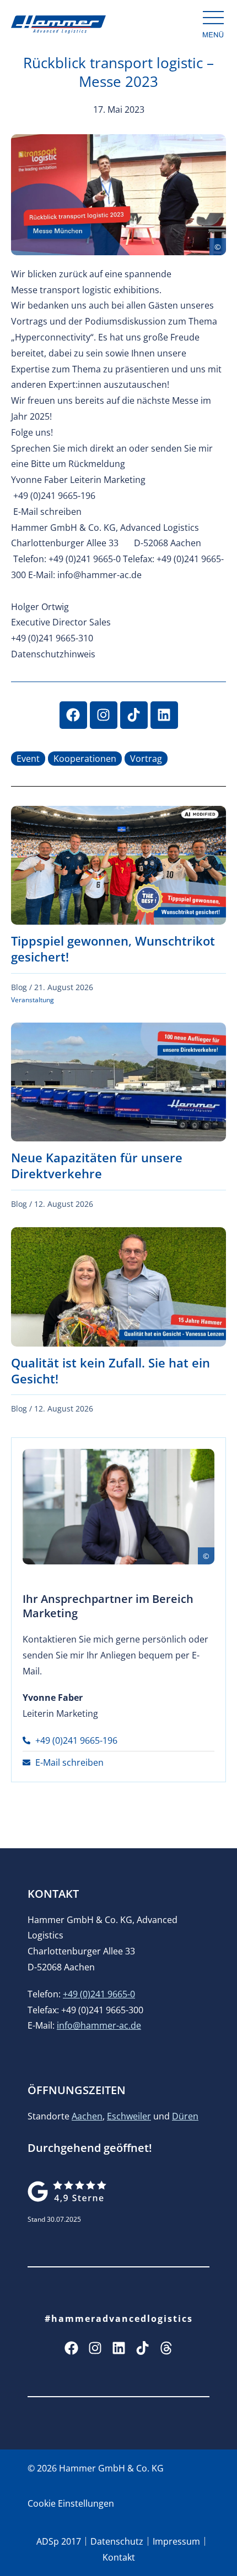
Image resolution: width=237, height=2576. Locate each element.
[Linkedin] (164, 715)
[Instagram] (104, 715)
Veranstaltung (33, 1000)
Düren (185, 2116)
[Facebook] (73, 715)
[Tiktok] (134, 715)
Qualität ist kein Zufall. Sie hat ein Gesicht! (111, 1371)
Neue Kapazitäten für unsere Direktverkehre (97, 1165)
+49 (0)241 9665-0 (99, 1994)
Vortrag (146, 759)
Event (28, 759)
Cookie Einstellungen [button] (71, 2503)
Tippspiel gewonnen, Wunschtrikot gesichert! (113, 949)
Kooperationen (85, 759)
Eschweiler (129, 2116)
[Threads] (166, 2348)
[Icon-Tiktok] (142, 2348)
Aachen (87, 2116)
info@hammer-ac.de (99, 2025)
